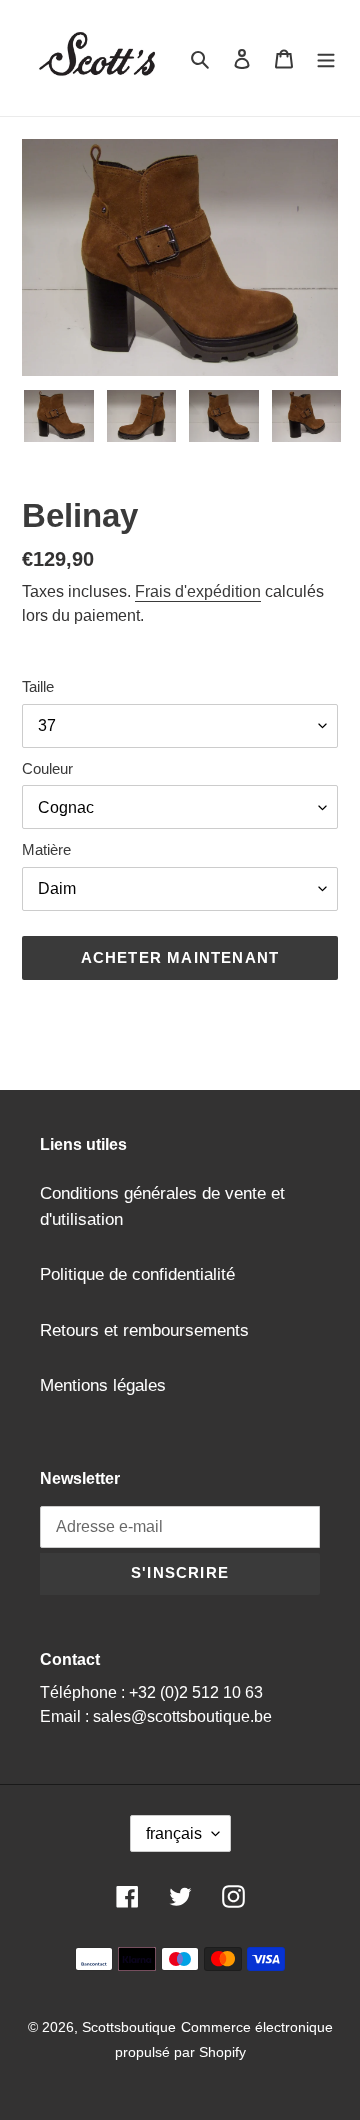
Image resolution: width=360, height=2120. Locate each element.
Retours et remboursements (144, 1330)
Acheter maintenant (180, 957)
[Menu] (326, 58)
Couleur (47, 768)
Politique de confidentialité (137, 1274)
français (174, 1833)
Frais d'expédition (198, 591)
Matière (46, 849)
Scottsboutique (129, 2027)
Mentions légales (103, 1385)
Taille (38, 686)
